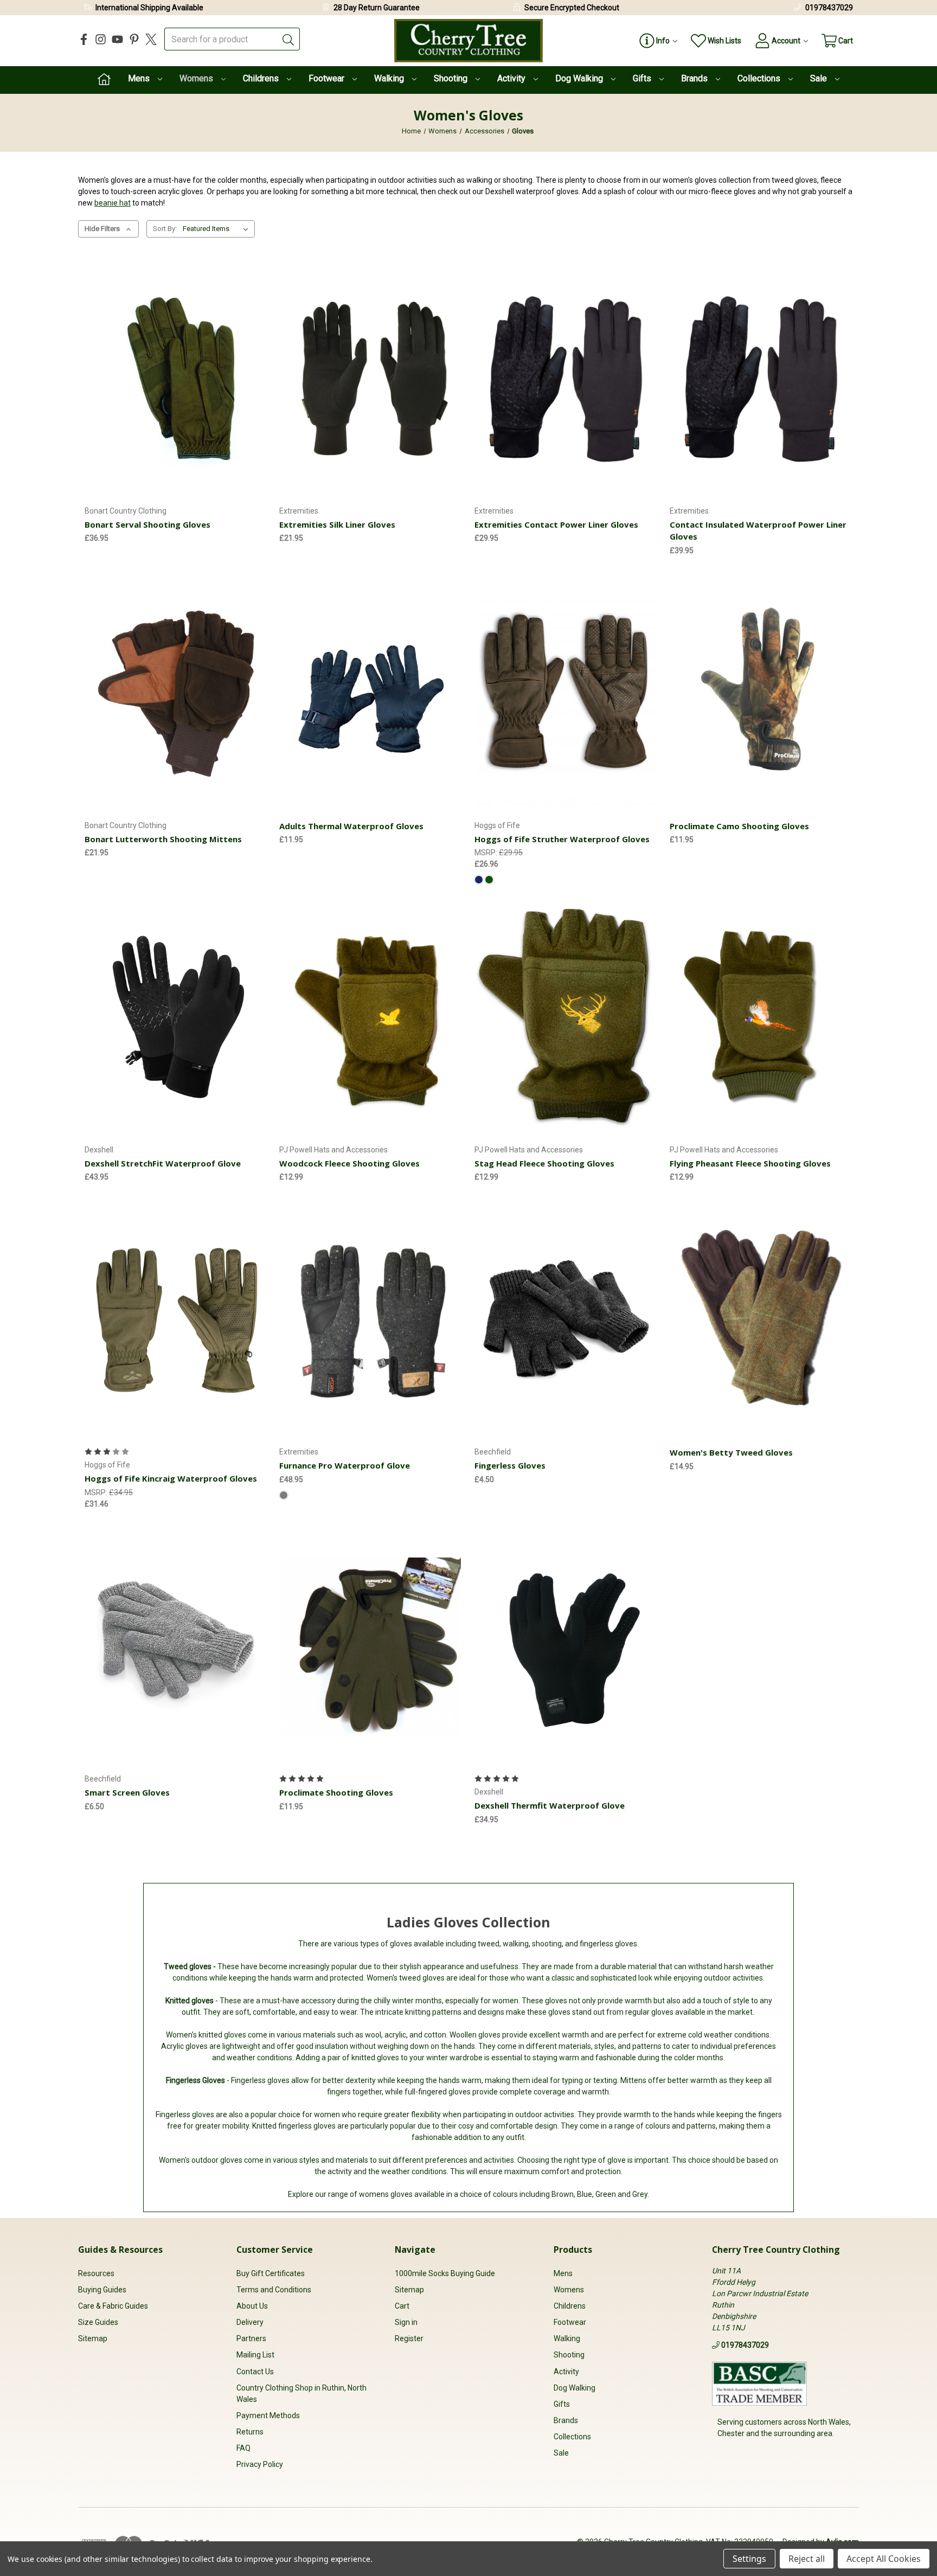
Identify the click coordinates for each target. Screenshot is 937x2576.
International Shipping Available (149, 8)
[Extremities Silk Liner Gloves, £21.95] (371, 379)
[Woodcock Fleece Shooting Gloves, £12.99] (371, 1018)
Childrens (262, 78)
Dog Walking (580, 78)
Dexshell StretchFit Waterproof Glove (163, 1163)
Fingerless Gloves (510, 1465)
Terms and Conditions (274, 2290)
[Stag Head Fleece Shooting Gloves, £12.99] (566, 1018)
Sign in (406, 2322)
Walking (390, 78)
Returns (250, 2432)
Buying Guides (102, 2290)
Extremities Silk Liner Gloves (337, 524)
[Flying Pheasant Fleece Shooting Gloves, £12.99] (761, 1018)
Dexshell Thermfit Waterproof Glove (550, 1805)
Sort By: (165, 229)
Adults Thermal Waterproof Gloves (351, 826)
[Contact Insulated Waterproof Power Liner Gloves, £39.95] (761, 379)
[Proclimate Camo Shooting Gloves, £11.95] (761, 694)
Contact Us (255, 2372)
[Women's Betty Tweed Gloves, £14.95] (761, 1320)
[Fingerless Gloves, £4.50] (566, 1320)
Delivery (250, 2322)
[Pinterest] (134, 39)
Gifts (643, 78)
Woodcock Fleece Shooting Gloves (349, 1163)
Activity (512, 78)
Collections (760, 78)
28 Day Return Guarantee (377, 8)
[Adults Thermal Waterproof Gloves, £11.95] (371, 694)
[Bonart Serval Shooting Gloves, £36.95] (176, 379)
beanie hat (113, 203)
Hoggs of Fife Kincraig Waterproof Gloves (171, 1478)
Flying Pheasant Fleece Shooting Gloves (750, 1163)
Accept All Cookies (884, 2559)
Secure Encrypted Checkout (572, 8)
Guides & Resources (120, 2250)
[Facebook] (84, 39)
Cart (402, 2306)
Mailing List (255, 2355)
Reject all (807, 2559)
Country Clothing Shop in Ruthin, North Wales (301, 2394)
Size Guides (98, 2322)
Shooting (452, 78)
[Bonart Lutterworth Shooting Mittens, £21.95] (176, 694)
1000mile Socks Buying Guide (445, 2273)
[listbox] (218, 229)
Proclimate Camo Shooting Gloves (739, 826)
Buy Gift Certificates (271, 2273)
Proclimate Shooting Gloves (336, 1792)
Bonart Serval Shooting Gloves (147, 524)
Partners (251, 2338)
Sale (820, 78)
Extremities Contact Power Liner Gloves (556, 524)
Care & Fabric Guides (113, 2306)
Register (409, 2338)
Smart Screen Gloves (127, 1792)
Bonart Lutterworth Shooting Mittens (163, 839)
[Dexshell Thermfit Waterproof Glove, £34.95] (566, 1647)
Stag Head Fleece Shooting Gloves (544, 1163)
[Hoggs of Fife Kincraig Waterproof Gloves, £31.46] (176, 1320)
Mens (140, 78)
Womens (197, 78)
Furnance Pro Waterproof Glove (345, 1465)
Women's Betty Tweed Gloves (731, 1452)
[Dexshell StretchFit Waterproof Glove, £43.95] (176, 1018)
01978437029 (829, 8)
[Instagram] (101, 39)
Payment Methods (268, 2415)
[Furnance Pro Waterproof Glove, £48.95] (371, 1320)
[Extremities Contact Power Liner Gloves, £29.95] (566, 379)
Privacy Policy (260, 2464)
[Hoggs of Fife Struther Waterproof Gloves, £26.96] (566, 694)
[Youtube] (117, 39)
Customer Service (275, 2250)
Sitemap (93, 2338)
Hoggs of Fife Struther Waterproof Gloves (562, 839)
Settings (749, 2559)
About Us (252, 2306)
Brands (695, 78)
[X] (151, 39)
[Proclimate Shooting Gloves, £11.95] (371, 1647)
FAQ (243, 2448)
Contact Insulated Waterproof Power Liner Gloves (758, 531)
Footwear (328, 78)
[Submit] (288, 39)
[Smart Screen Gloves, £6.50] (176, 1647)
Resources (96, 2273)
